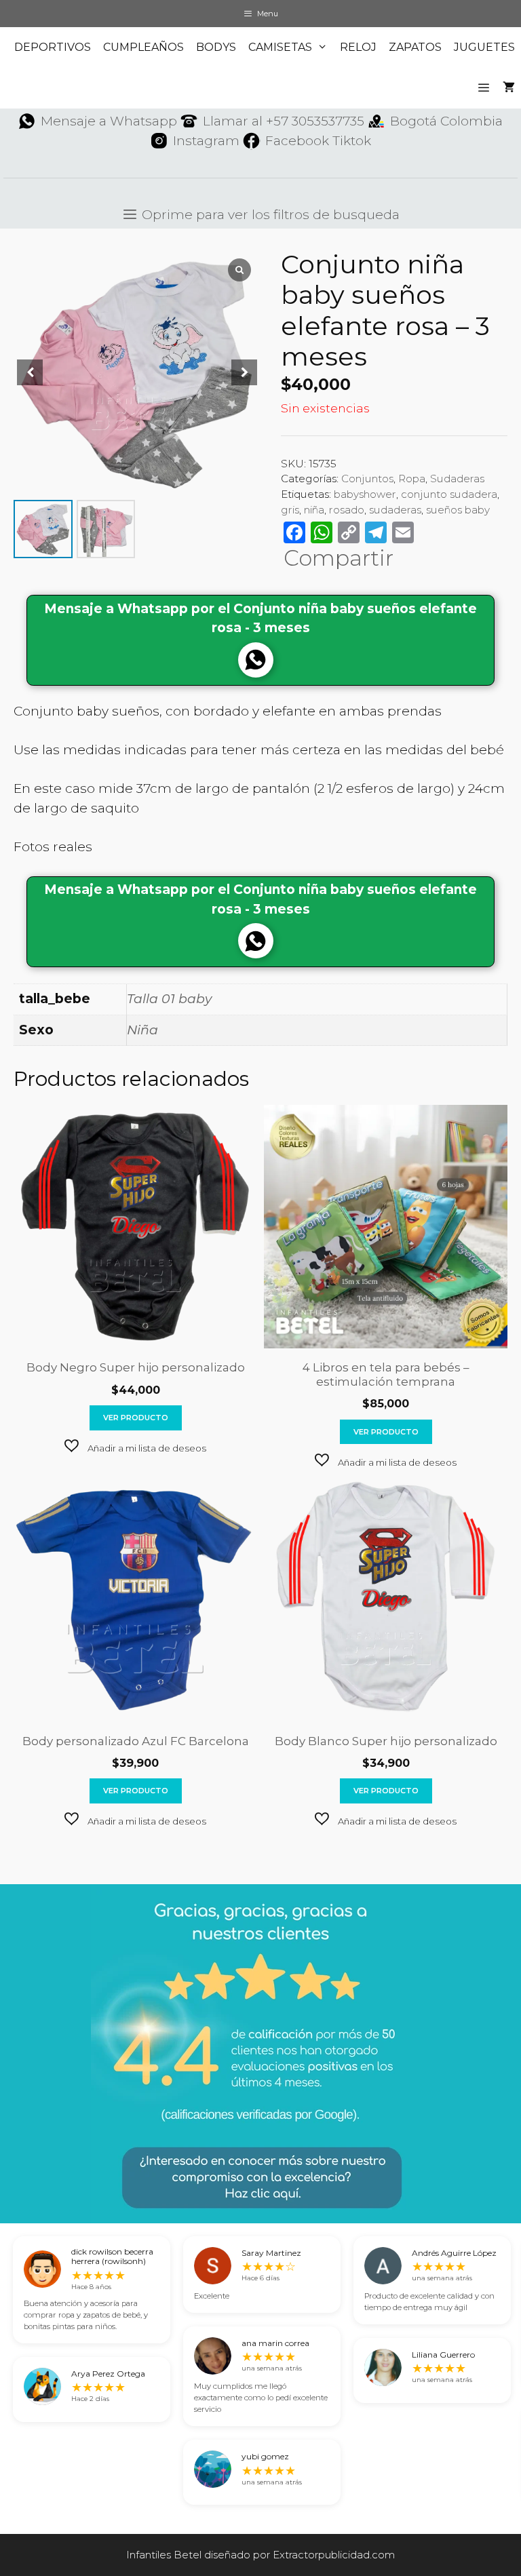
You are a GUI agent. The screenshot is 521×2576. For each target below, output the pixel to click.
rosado (347, 510)
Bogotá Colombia (446, 121)
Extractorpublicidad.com (334, 2555)
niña (314, 510)
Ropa (412, 479)
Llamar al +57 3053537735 (284, 121)
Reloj (358, 47)
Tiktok (352, 141)
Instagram (206, 141)
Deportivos (53, 47)
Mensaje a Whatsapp (109, 121)
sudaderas (395, 510)
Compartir (339, 558)
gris (290, 510)
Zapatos (415, 47)
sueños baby (458, 510)
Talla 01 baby (169, 999)
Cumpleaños (143, 47)
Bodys (216, 47)
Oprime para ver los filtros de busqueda (269, 215)
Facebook (297, 141)
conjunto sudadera (449, 494)
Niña (142, 1030)
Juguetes (484, 47)
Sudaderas (457, 479)
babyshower (365, 494)
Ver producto (136, 1418)
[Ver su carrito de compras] (509, 88)
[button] (135, 1447)
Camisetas (280, 47)
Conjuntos (367, 479)
